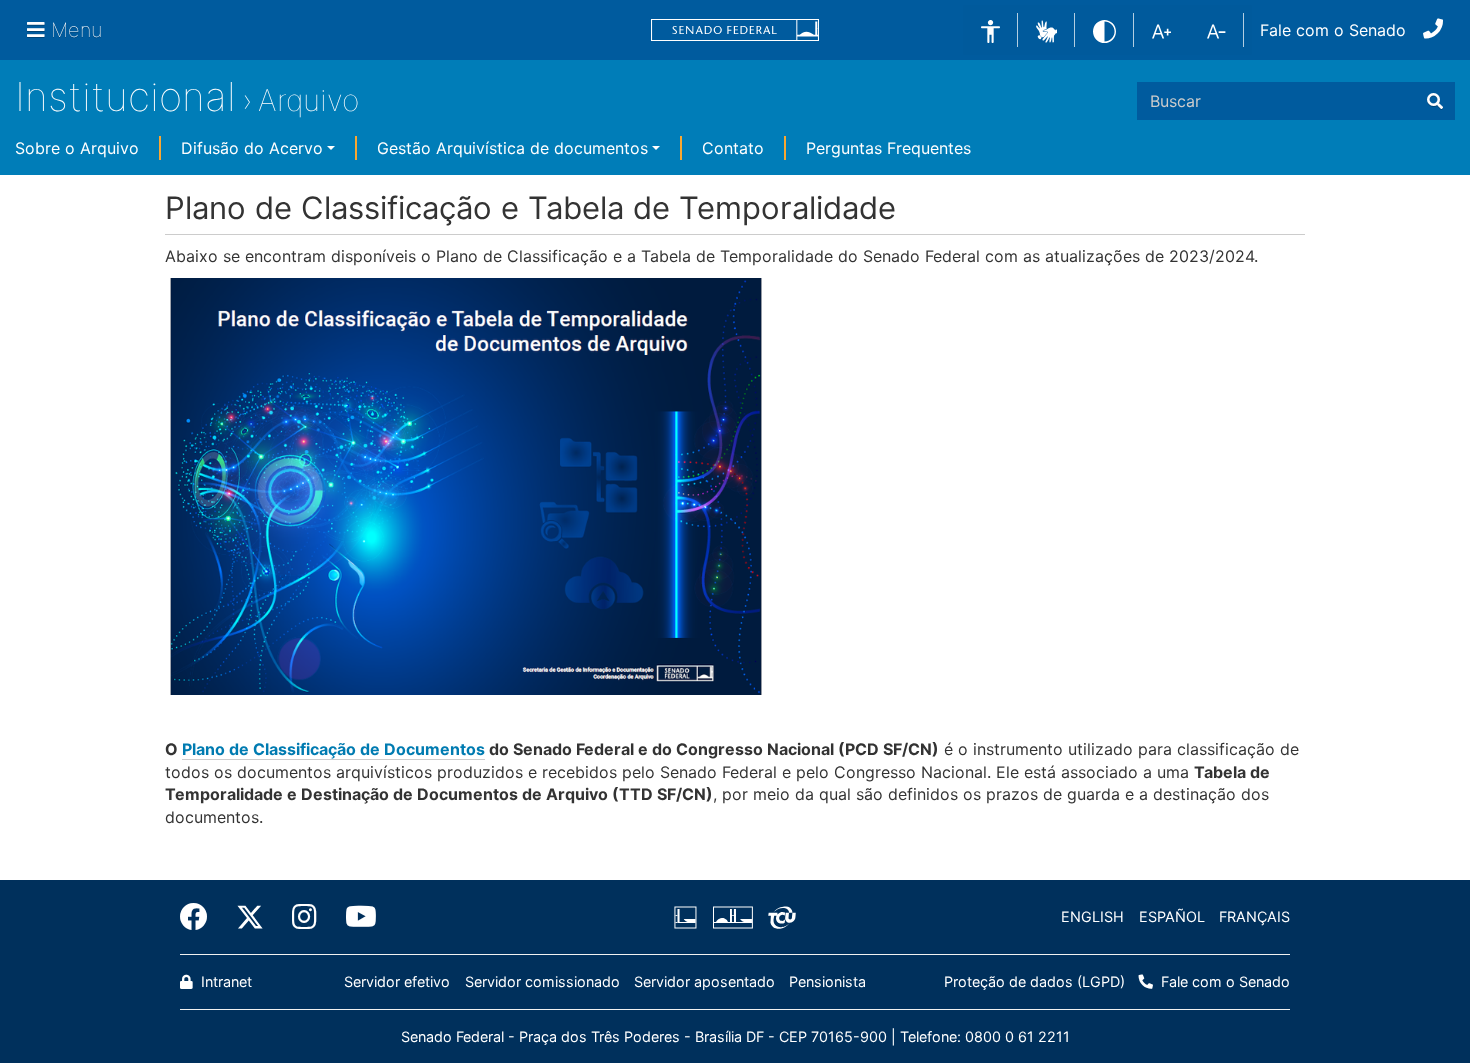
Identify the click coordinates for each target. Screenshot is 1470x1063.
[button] (1046, 29)
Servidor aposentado (704, 981)
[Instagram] (304, 917)
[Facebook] (201, 917)
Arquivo (308, 100)
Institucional (125, 96)
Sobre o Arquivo (77, 148)
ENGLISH (1092, 916)
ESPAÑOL (1172, 916)
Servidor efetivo (397, 981)
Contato (733, 148)
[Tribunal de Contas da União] (778, 917)
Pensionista (827, 981)
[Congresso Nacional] (732, 917)
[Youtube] (354, 917)
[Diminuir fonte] (1216, 30)
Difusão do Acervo (252, 148)
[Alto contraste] (1104, 29)
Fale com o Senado (1333, 30)
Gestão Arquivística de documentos (512, 148)
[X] (250, 917)
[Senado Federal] (735, 30)
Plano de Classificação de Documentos (333, 749)
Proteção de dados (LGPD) (1034, 981)
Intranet (224, 981)
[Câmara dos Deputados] (689, 917)
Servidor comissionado (542, 981)
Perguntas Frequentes (888, 148)
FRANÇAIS (1254, 916)
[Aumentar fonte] (1161, 30)
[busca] (1435, 101)
